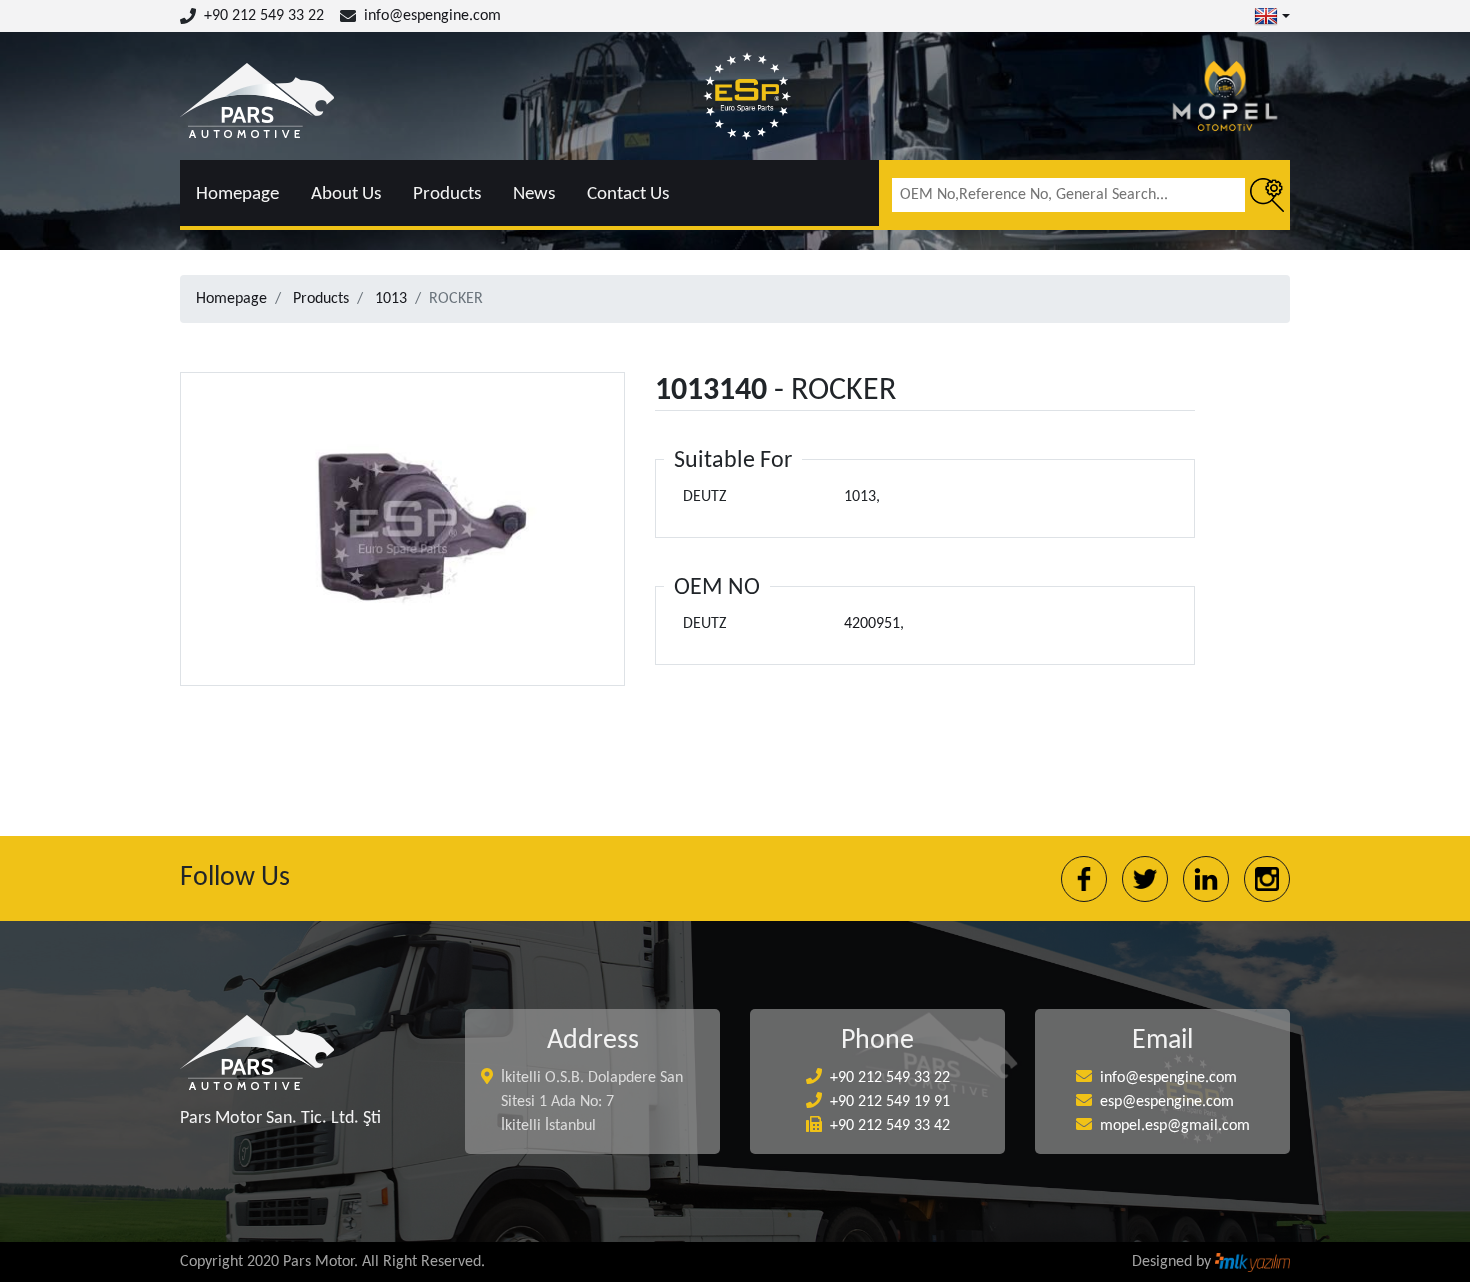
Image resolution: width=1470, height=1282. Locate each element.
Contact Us (628, 194)
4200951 (872, 624)
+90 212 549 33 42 (890, 1126)
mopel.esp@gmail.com (1175, 1126)
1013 (391, 299)
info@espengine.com (432, 16)
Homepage (237, 194)
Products (447, 194)
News (534, 194)
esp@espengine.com (1167, 1102)
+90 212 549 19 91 (890, 1102)
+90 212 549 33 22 (264, 16)
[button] (1272, 16)
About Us (346, 194)
